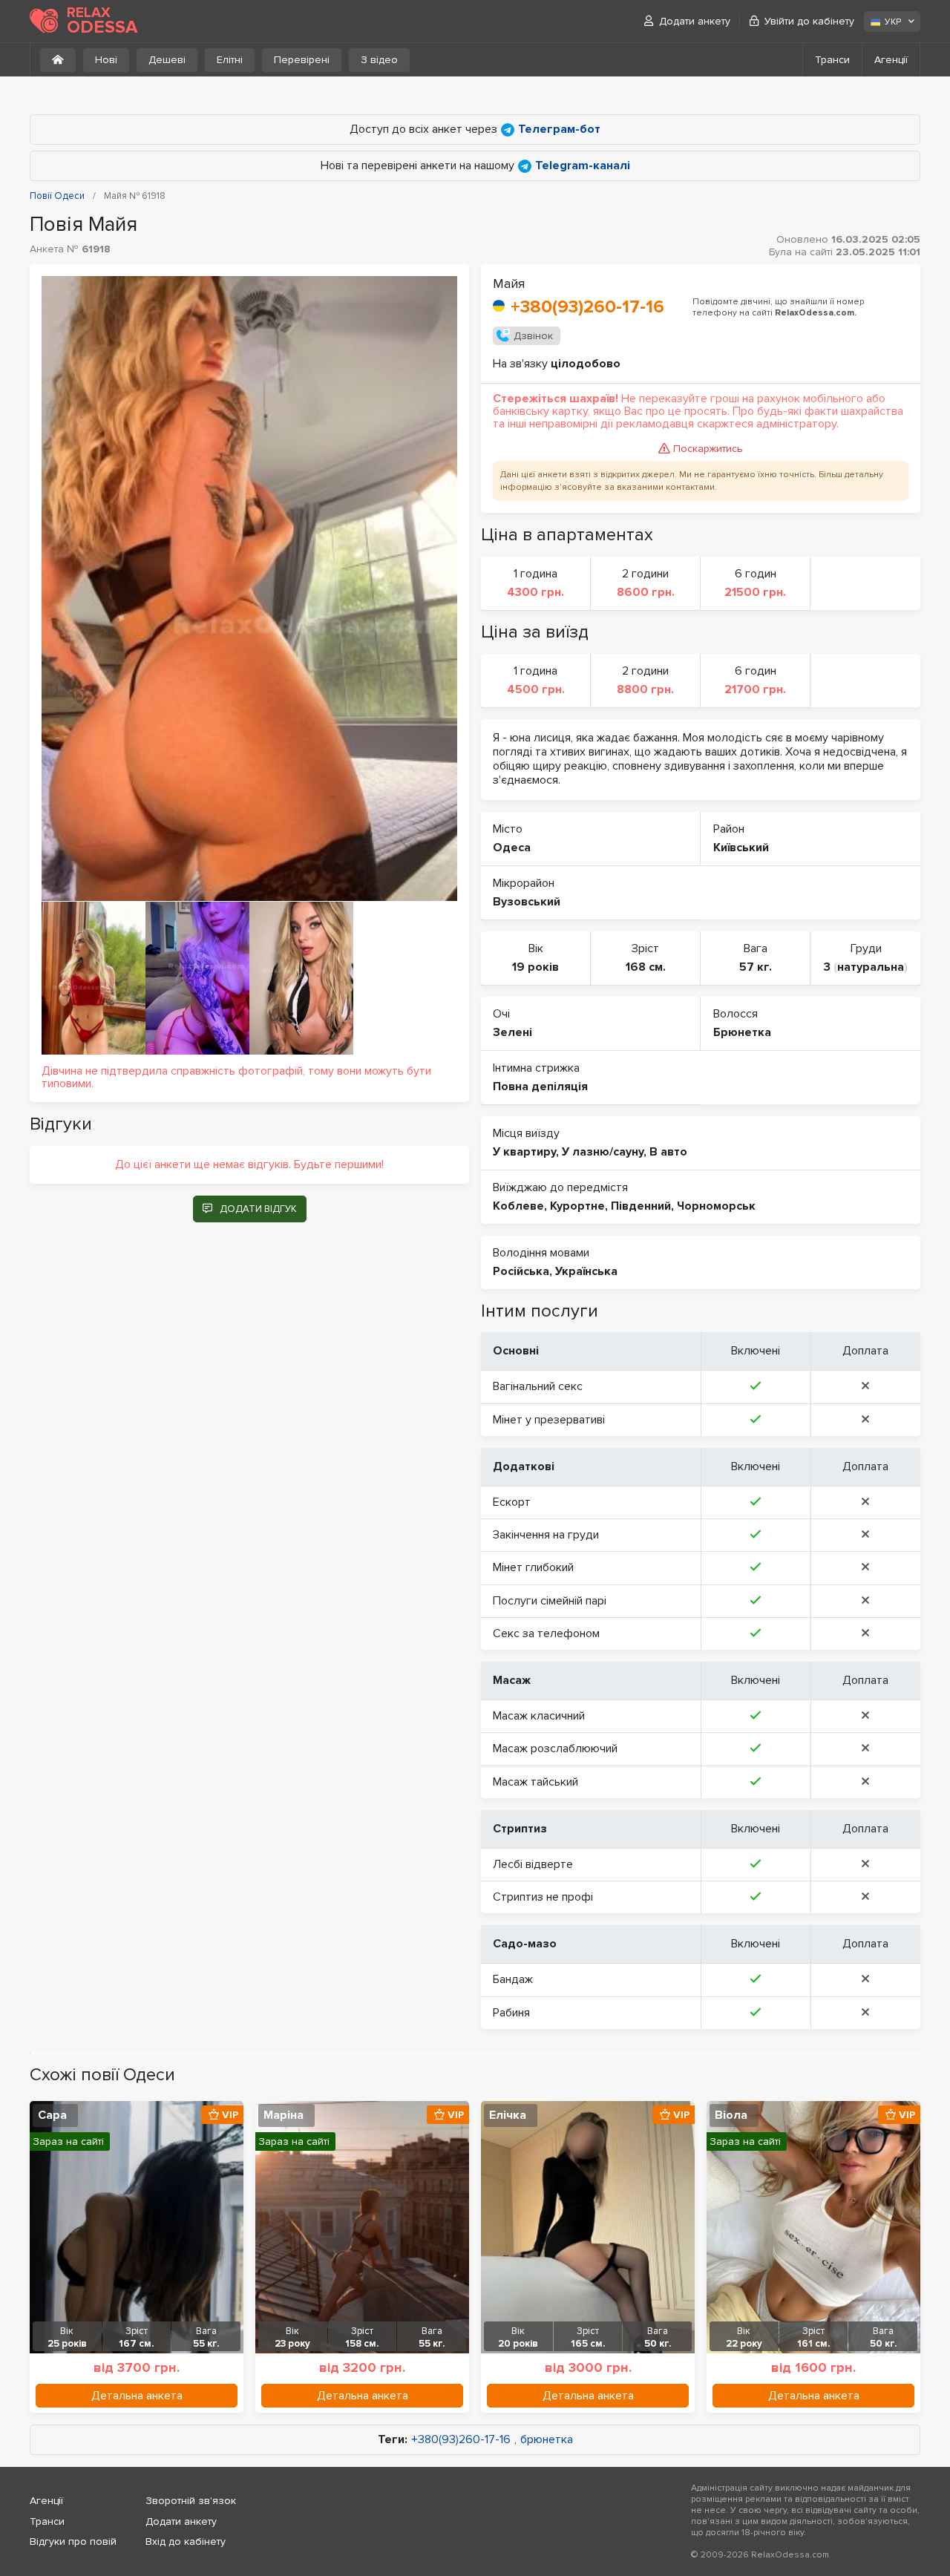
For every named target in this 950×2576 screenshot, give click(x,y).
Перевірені (302, 60)
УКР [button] (893, 22)
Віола (731, 2115)
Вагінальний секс (538, 1386)
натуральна (871, 967)
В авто (668, 1152)
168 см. (646, 967)
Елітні (230, 60)
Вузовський (527, 902)
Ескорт (512, 1502)
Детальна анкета (137, 2396)
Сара (52, 2115)
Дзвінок (533, 336)
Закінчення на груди (546, 1535)
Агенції (891, 60)
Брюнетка (742, 1032)
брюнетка (547, 2440)
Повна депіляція (540, 1087)
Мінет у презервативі (549, 1420)
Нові (106, 60)
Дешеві (167, 60)
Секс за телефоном (546, 1633)
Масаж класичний (539, 1716)
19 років (535, 967)
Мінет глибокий (533, 1567)
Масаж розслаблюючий (555, 1749)
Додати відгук (258, 1209)
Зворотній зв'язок (191, 2501)
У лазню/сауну (603, 1152)
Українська (586, 1271)
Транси (832, 60)
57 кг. (756, 967)
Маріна (284, 2115)
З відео (379, 60)
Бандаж (513, 1979)
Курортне (577, 1206)
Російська (521, 1271)
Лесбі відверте (533, 1864)
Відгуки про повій (73, 2541)
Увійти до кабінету (809, 21)
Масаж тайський (535, 1782)
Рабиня (511, 2013)
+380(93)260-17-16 (587, 307)
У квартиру (524, 1152)
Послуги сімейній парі (550, 1601)
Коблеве (518, 1206)
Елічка (508, 2115)
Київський (741, 848)
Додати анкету (695, 21)
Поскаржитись (708, 449)
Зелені (512, 1032)
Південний (641, 1206)
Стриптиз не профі (543, 1897)
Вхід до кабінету (186, 2541)
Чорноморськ (716, 1206)
